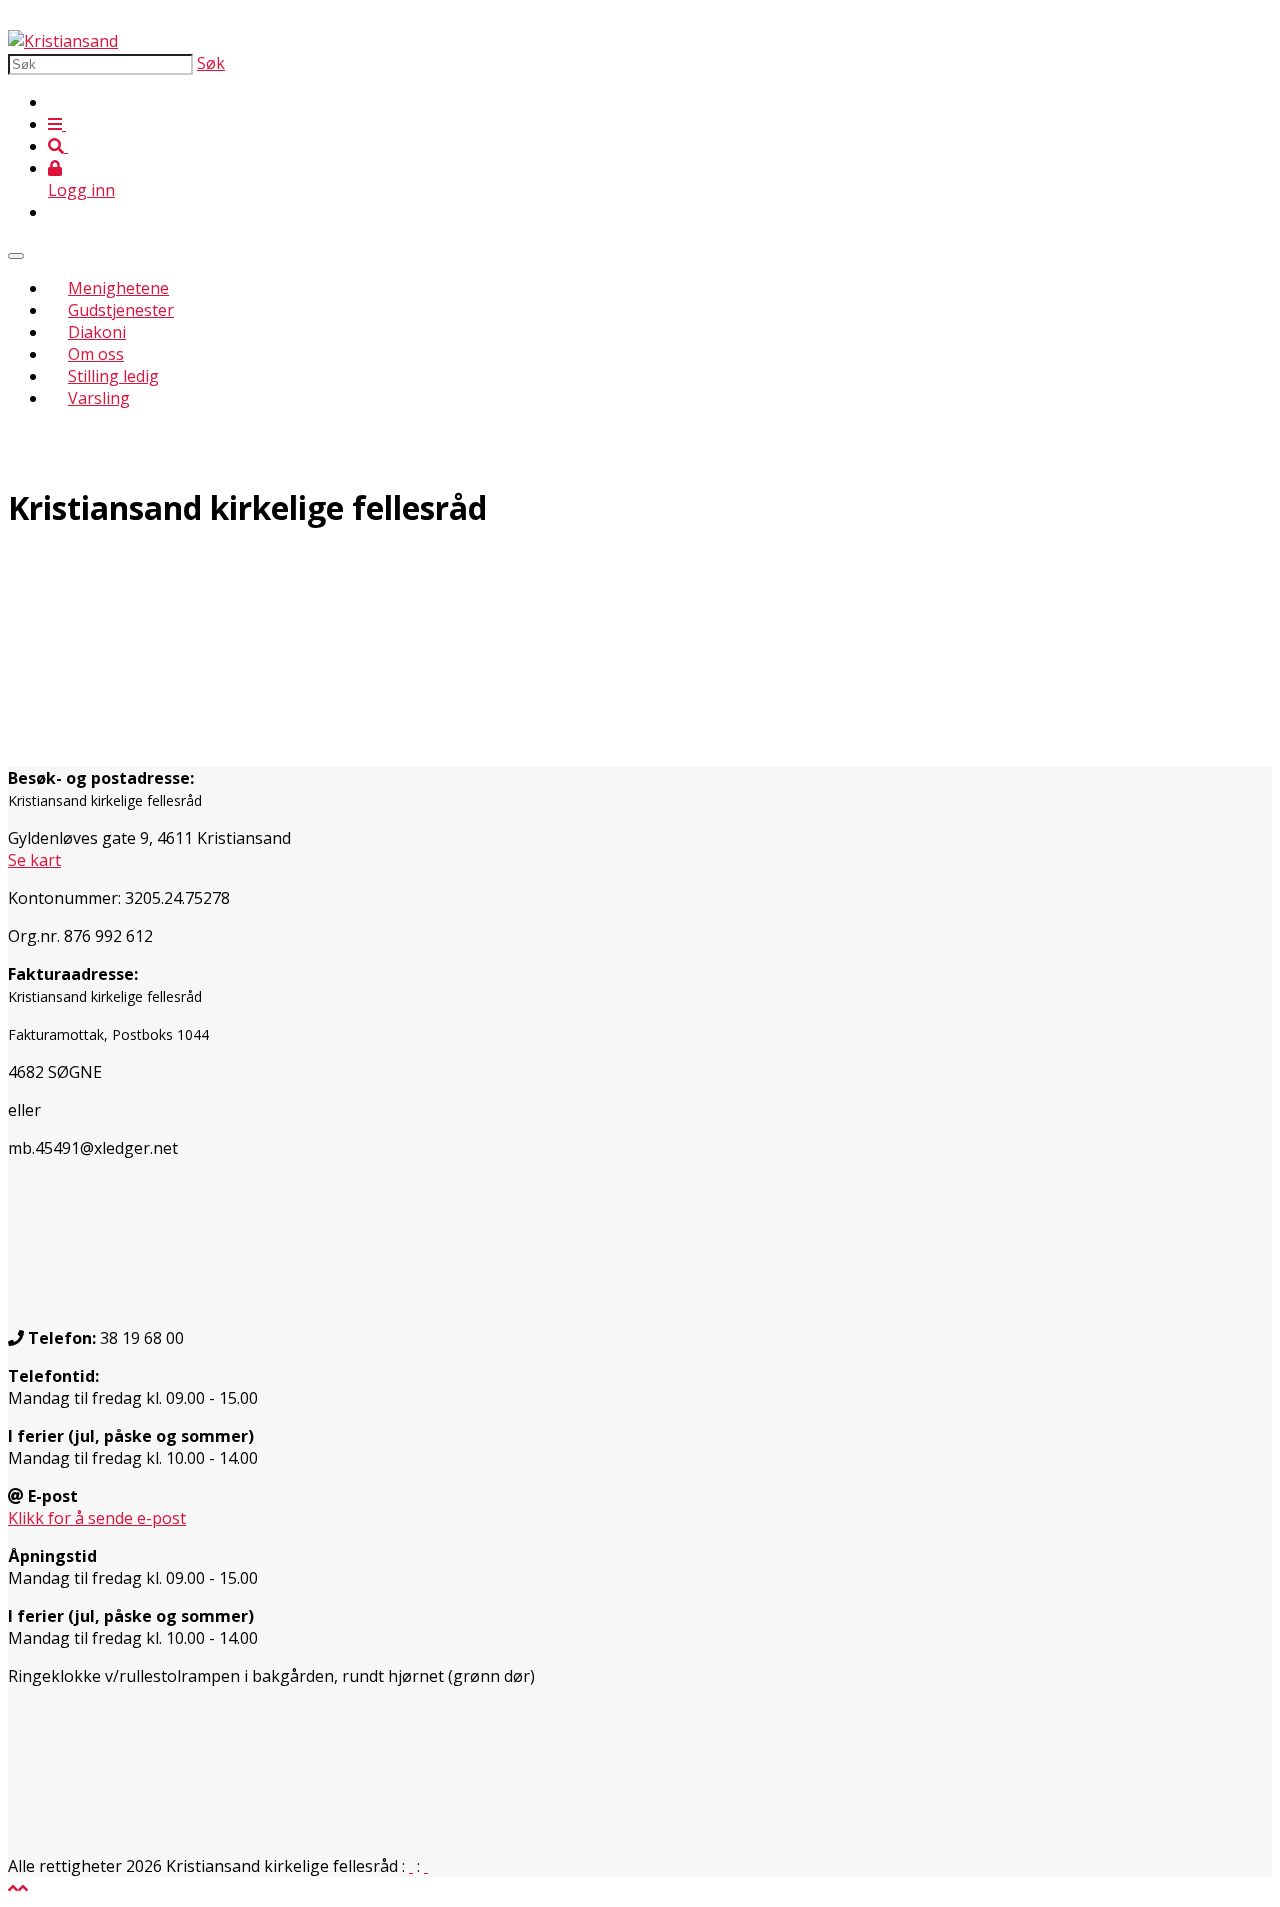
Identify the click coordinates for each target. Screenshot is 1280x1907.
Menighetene (118, 288)
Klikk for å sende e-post (97, 1518)
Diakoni (97, 332)
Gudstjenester (121, 310)
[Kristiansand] (63, 41)
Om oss (96, 354)
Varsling (99, 398)
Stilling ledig (113, 376)
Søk (211, 63)
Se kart (34, 860)
